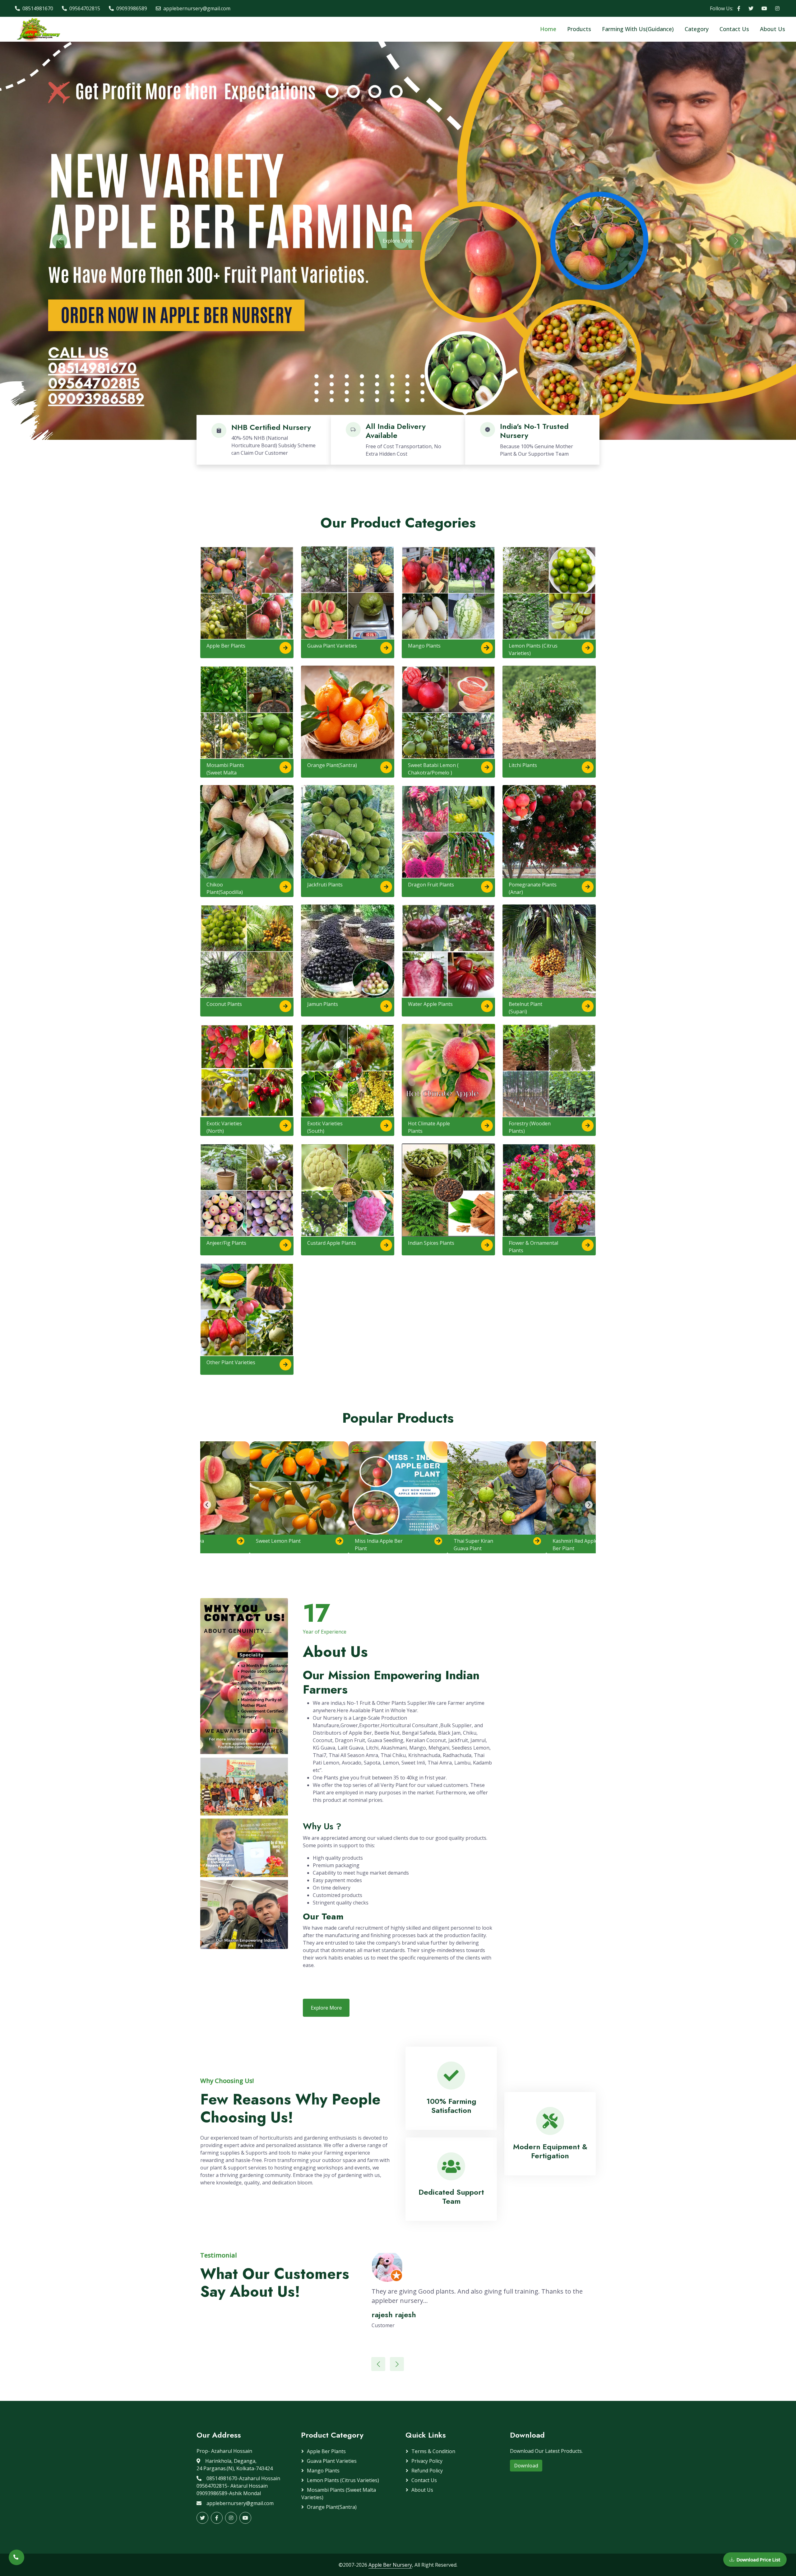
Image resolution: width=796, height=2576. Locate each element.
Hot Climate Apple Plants (429, 1127)
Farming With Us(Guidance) (638, 29)
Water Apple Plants (430, 1004)
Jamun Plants (323, 1004)
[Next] (589, 1505)
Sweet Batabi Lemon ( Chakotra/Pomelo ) (433, 769)
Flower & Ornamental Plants (533, 1247)
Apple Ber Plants (226, 646)
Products (579, 29)
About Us (773, 29)
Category (697, 29)
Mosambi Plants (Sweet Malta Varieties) (225, 773)
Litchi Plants (523, 765)
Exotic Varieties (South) (325, 1127)
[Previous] (207, 1505)
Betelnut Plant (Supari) (525, 1008)
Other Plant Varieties (231, 1362)
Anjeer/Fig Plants (226, 1243)
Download (526, 2466)
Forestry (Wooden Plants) (530, 1127)
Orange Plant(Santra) (332, 765)
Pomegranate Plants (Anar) (533, 888)
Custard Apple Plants (332, 1243)
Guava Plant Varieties (332, 646)
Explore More (398, 241)
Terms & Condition (433, 2451)
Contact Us (734, 29)
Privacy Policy (427, 2461)
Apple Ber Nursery (390, 2565)
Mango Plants (424, 646)
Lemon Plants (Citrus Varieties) (533, 649)
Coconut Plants (224, 1004)
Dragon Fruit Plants (431, 885)
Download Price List (759, 2560)
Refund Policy (427, 2471)
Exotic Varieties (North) (224, 1127)
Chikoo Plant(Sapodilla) (225, 888)
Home (548, 29)
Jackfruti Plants (325, 885)
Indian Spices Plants (431, 1243)
